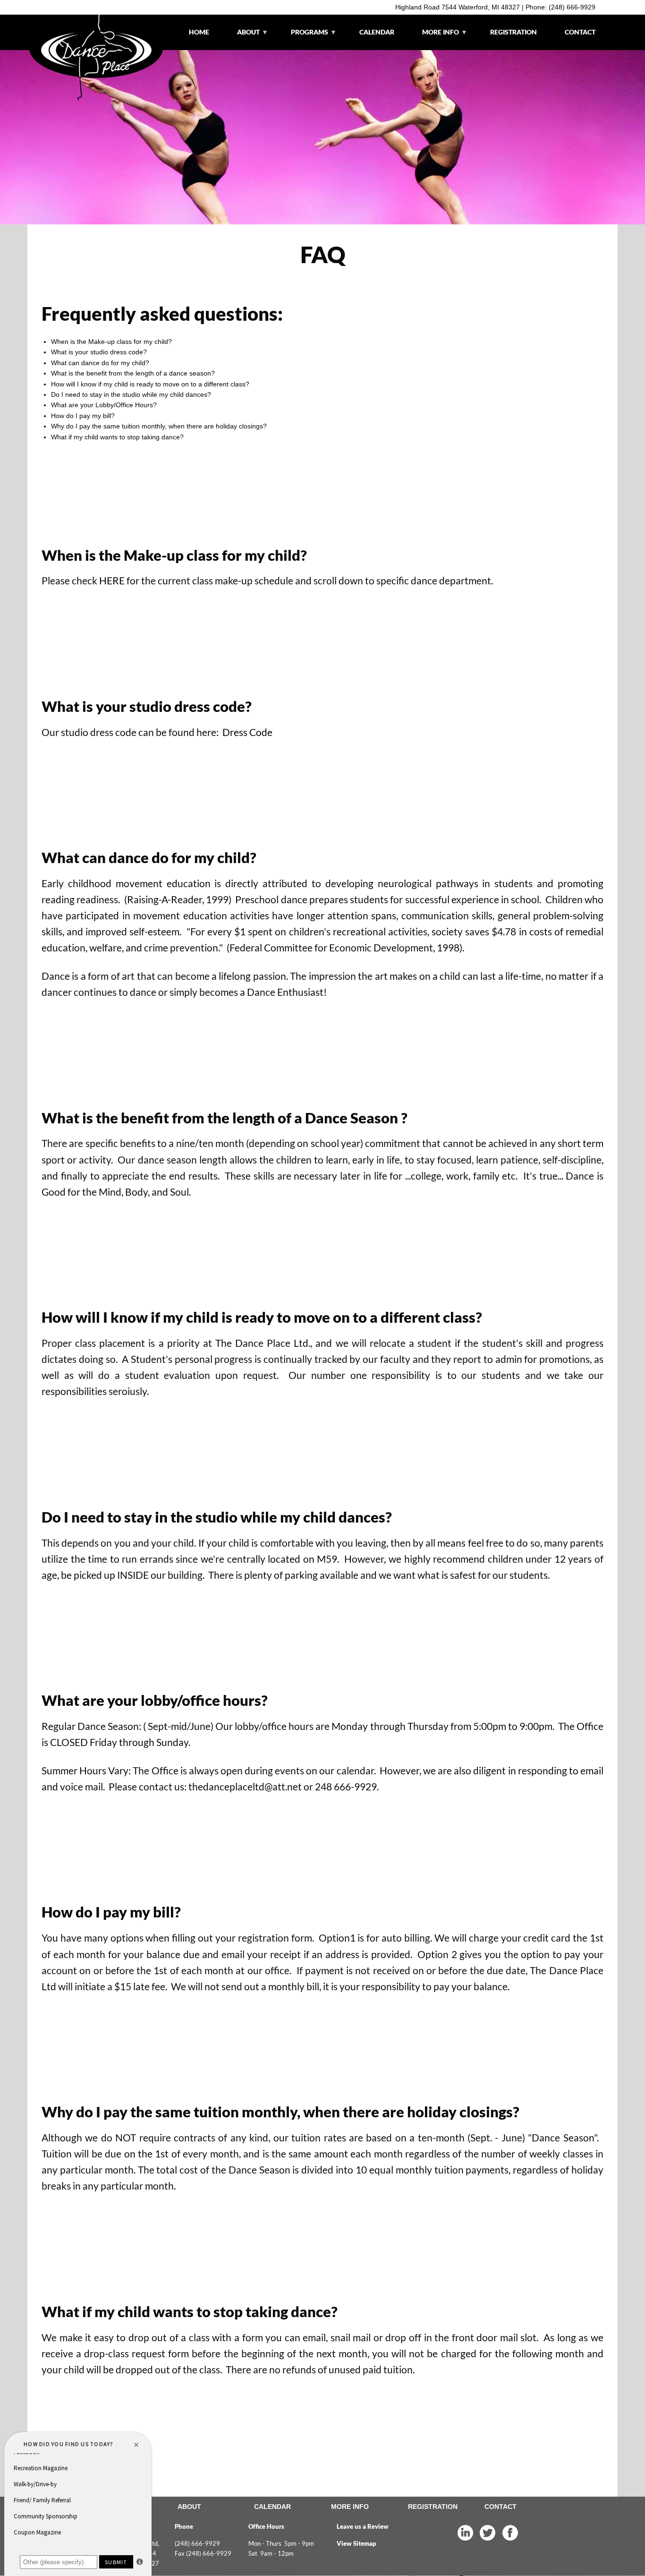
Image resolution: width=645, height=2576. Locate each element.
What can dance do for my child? (100, 363)
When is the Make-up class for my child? (111, 342)
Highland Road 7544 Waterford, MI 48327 (458, 7)
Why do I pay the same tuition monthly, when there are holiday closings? (159, 426)
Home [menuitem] (199, 32)
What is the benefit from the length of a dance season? (133, 373)
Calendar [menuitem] (377, 32)
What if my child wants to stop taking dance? (117, 437)
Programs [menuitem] (305, 35)
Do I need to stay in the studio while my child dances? (131, 394)
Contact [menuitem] (580, 32)
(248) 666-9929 (572, 7)
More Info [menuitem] (436, 39)
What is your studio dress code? (99, 352)
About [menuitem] (243, 39)
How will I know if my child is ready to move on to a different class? (150, 384)
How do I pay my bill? (83, 416)
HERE (112, 581)
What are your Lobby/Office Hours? (104, 405)
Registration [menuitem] (513, 32)
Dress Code (247, 732)
